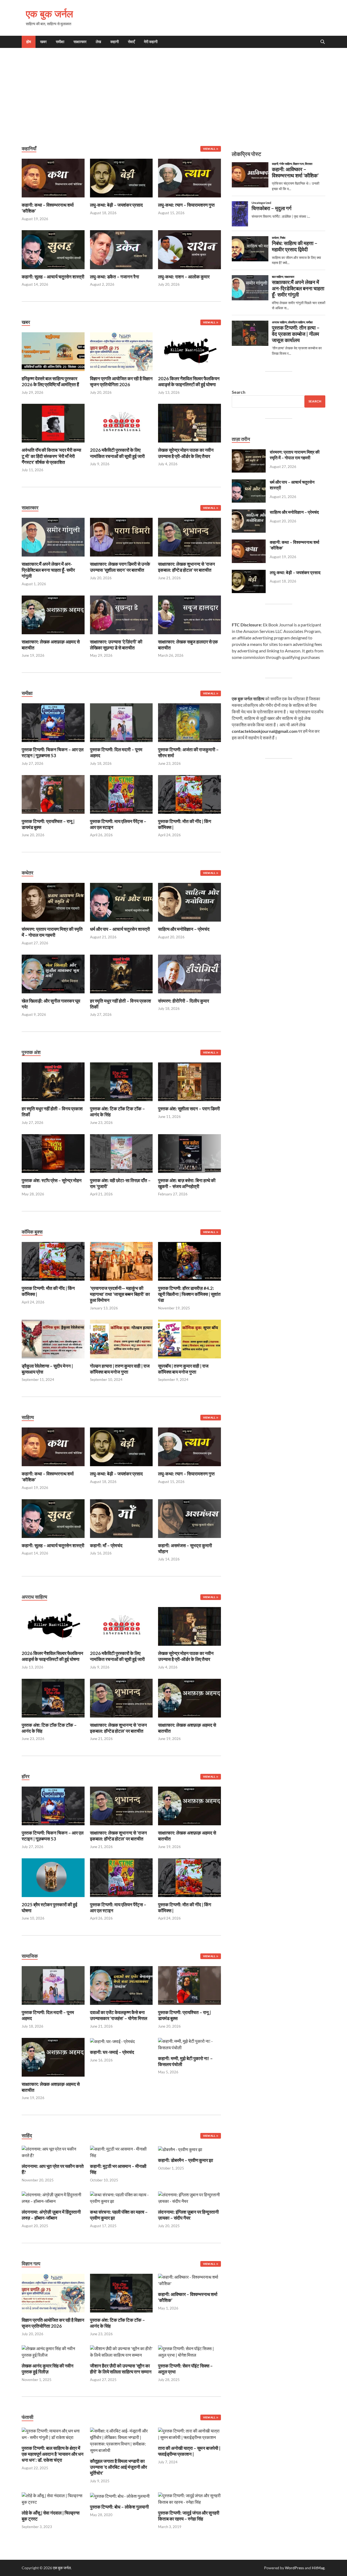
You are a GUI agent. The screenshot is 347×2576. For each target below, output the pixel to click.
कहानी (115, 42)
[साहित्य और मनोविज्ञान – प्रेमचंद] (189, 902)
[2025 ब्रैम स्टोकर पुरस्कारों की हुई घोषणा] (53, 1877)
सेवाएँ (131, 42)
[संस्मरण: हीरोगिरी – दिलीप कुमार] (189, 973)
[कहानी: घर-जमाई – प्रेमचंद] (112, 2041)
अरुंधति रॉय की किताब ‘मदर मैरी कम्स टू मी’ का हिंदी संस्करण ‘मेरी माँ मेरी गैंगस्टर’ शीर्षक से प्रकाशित (51, 456)
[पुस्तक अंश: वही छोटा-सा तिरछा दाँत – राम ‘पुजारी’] (121, 1153)
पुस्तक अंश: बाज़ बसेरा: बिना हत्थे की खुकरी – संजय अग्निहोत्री (187, 1183)
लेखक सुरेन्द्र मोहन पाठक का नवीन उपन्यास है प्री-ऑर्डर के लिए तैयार (186, 453)
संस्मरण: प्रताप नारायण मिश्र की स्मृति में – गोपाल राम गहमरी (52, 932)
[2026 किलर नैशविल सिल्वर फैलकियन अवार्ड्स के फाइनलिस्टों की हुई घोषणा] (189, 351)
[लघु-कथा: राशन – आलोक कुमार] (189, 249)
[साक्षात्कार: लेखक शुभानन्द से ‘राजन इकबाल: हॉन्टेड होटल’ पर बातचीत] (189, 537)
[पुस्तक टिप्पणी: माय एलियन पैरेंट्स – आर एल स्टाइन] (121, 794)
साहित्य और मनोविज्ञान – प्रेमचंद (184, 929)
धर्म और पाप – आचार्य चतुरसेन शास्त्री (120, 929)
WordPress (294, 2568)
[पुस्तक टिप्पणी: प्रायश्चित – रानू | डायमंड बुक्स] (53, 794)
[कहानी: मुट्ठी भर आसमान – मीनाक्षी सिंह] (121, 2151)
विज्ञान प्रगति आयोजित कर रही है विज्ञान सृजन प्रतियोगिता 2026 (121, 381)
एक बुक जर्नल (49, 14)
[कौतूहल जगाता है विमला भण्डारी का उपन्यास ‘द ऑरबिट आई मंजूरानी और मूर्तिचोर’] (121, 2440)
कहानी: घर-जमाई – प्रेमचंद (112, 2052)
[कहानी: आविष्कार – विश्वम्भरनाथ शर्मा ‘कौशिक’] (189, 2280)
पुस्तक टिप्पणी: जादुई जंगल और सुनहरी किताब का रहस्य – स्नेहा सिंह (189, 2516)
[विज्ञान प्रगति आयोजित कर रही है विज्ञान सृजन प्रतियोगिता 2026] (121, 351)
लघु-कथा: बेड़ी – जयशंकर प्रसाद (116, 205)
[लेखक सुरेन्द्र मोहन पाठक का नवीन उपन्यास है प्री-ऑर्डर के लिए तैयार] (189, 423)
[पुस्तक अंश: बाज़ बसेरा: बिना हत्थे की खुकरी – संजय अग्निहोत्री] (189, 1153)
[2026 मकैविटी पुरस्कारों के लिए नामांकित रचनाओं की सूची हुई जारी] (121, 423)
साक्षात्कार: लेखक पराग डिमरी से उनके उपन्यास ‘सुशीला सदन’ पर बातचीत (120, 567)
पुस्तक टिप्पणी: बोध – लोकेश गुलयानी (119, 2507)
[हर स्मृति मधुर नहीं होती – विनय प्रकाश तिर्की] (121, 973)
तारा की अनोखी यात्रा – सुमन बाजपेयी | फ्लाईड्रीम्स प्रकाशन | (189, 2451)
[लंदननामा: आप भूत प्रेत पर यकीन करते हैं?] (53, 2151)
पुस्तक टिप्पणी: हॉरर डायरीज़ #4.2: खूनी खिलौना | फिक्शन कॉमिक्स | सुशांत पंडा (189, 1294)
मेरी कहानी (151, 42)
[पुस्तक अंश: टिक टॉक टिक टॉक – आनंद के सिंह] (121, 1081)
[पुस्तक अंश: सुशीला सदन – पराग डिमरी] (189, 1081)
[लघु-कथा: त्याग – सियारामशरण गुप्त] (189, 178)
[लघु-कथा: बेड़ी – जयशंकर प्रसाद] (121, 178)
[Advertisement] (173, 97)
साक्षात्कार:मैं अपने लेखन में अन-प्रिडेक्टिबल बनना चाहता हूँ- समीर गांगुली (48, 570)
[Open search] (323, 42)
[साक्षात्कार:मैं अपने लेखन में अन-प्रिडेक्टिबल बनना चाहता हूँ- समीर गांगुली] (53, 537)
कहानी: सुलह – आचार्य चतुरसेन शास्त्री (53, 277)
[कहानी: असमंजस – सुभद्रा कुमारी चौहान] (189, 1518)
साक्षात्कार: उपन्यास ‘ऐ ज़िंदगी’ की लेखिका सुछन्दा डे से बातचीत (116, 645)
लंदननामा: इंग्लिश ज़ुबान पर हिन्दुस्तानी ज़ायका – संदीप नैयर (188, 2215)
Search (239, 392)
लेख (98, 42)
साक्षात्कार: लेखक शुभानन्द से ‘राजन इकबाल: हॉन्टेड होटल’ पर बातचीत (187, 567)
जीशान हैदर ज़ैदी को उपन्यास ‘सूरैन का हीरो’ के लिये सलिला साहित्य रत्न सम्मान (121, 2369)
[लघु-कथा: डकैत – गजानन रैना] (121, 249)
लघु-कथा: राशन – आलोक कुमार (184, 277)
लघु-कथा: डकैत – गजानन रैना (115, 277)
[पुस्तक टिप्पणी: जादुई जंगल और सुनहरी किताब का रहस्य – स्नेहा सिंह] (189, 2498)
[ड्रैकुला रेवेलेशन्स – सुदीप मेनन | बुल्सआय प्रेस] (53, 1338)
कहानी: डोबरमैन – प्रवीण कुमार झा (186, 2160)
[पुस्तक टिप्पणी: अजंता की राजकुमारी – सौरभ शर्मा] (189, 722)
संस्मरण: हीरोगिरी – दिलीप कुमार (184, 1001)
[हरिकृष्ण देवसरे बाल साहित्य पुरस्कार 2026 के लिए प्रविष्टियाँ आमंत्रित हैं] (53, 351)
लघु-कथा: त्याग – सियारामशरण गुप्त (186, 205)
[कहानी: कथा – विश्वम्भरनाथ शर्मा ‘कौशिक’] (53, 178)
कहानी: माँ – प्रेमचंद (106, 1545)
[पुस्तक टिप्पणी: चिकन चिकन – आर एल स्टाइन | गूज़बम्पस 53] (53, 722)
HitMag (318, 2568)
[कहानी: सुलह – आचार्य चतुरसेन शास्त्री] (53, 249)
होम (29, 42)
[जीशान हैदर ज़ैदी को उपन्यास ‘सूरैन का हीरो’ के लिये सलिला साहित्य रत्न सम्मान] (121, 2351)
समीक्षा (60, 42)
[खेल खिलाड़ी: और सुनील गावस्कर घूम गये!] (53, 973)
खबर (43, 42)
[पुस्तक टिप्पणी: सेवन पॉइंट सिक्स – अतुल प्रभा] (189, 2351)
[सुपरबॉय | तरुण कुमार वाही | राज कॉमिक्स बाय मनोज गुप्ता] (189, 1338)
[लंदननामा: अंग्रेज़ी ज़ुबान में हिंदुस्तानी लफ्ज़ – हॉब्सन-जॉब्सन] (53, 2197)
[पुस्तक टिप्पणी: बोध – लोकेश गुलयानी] (120, 2495)
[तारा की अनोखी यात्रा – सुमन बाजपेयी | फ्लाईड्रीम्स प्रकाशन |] (189, 2433)
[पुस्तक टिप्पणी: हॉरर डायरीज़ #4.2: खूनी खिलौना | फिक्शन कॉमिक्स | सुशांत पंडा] (189, 1261)
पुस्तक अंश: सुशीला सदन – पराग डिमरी (189, 1109)
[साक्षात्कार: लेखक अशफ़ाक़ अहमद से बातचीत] (53, 614)
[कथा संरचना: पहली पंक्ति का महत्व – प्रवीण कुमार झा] (121, 2197)
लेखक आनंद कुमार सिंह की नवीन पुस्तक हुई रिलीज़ (48, 2369)
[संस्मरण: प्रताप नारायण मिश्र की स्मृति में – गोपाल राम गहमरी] (53, 902)
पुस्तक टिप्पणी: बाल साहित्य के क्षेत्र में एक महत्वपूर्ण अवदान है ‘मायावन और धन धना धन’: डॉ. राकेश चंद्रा (53, 2454)
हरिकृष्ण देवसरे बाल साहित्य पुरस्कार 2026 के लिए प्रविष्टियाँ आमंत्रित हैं (50, 381)
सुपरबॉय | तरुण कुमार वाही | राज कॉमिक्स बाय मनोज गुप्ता (183, 1369)
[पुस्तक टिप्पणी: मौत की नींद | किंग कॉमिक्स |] (189, 794)
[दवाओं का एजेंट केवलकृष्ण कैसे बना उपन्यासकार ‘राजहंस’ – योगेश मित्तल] (121, 1985)
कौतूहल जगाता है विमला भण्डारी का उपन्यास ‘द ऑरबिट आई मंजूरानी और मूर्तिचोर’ (118, 2467)
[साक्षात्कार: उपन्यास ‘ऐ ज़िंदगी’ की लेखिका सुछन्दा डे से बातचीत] (121, 614)
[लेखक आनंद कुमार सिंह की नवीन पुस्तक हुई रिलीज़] (53, 2351)
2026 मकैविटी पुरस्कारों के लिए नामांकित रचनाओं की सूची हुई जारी (117, 453)
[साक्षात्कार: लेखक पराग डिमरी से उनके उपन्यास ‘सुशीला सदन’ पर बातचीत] (121, 537)
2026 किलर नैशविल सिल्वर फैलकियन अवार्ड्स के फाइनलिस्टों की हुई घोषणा (189, 381)
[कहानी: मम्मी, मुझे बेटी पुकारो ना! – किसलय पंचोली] (189, 2044)
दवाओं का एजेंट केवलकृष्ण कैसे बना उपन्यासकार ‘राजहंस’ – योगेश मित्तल (119, 2015)
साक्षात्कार (80, 42)
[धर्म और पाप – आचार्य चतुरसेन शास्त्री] (121, 902)
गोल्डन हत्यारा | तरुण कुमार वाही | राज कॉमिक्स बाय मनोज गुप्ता (120, 1369)
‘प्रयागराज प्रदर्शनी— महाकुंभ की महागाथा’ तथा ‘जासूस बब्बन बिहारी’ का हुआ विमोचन (120, 1294)
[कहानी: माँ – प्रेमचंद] (121, 1518)
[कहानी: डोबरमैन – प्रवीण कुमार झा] (180, 2149)
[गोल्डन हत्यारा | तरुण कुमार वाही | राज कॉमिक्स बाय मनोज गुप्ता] (121, 1338)
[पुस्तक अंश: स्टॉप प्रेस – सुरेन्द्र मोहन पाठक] (53, 1153)
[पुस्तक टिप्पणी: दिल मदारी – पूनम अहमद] (121, 722)
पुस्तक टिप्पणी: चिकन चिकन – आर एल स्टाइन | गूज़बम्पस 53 (53, 752)
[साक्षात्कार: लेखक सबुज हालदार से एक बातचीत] (189, 614)
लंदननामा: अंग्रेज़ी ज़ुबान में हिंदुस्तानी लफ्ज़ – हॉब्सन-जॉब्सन (51, 2215)
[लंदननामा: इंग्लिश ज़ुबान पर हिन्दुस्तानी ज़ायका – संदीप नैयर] (189, 2197)
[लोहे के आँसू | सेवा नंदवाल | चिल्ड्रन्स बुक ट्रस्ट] (53, 2498)
